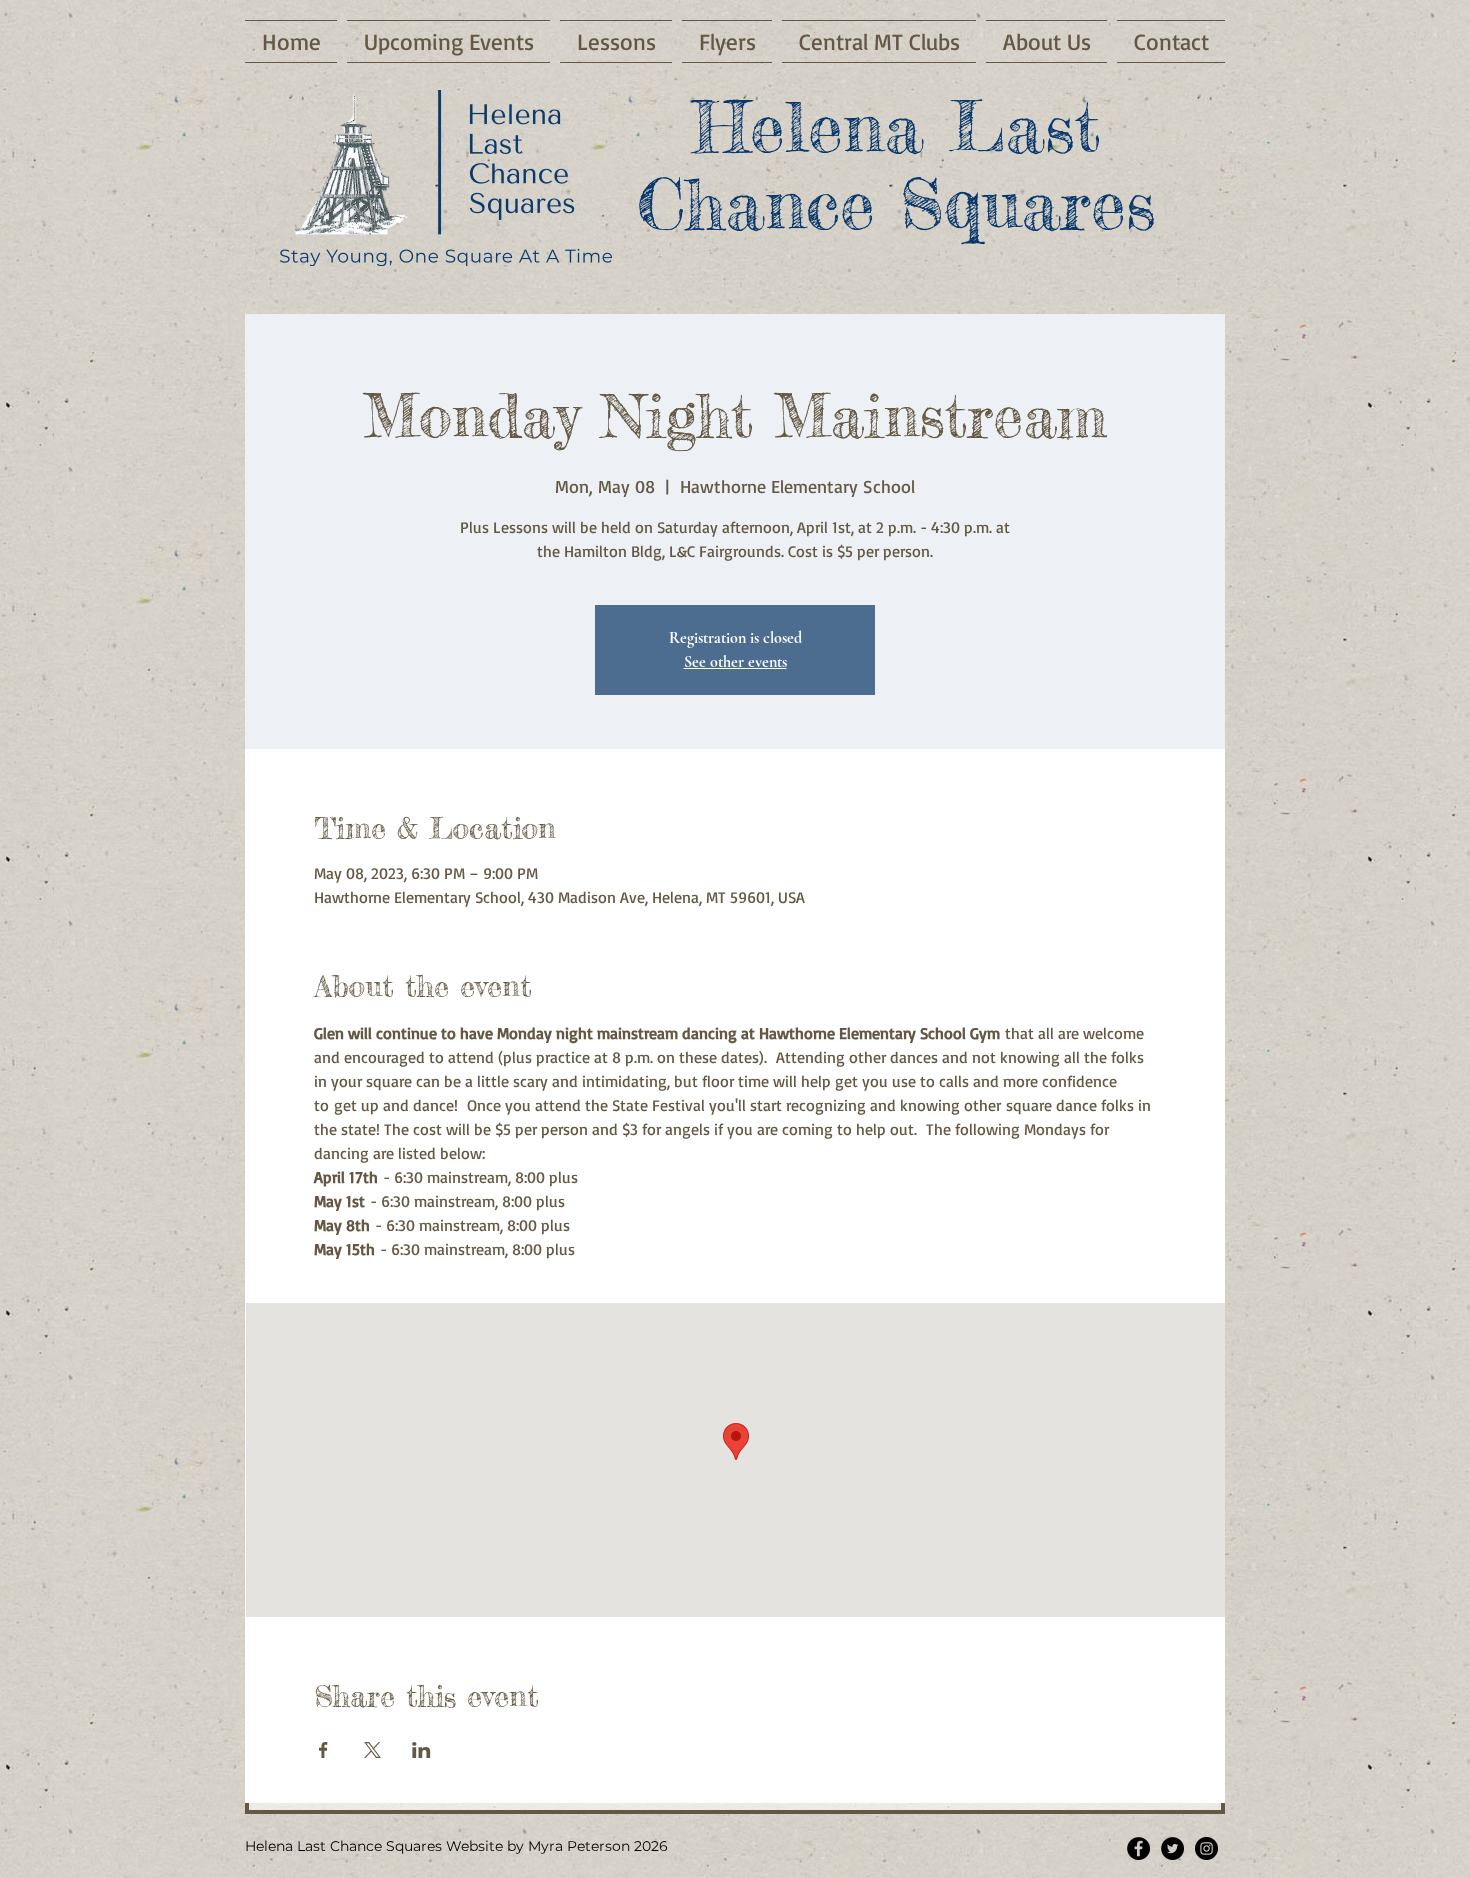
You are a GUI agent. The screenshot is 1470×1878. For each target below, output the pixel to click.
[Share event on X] (372, 1750)
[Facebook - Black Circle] (1138, 1848)
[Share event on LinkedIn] (421, 1750)
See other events (735, 662)
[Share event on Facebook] (323, 1750)
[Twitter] (1172, 1848)
